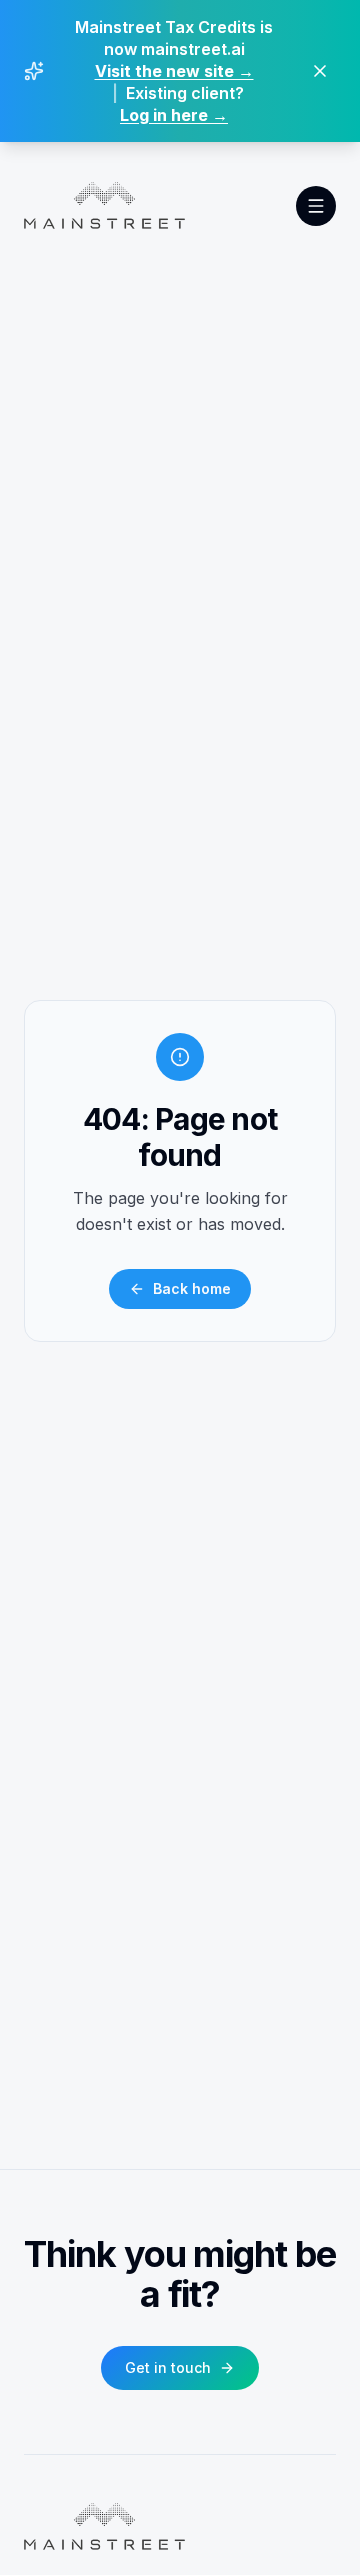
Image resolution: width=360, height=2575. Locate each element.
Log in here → (174, 115)
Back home (192, 1288)
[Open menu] (316, 206)
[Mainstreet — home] (104, 206)
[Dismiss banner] (320, 71)
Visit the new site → (174, 71)
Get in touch (168, 2367)
